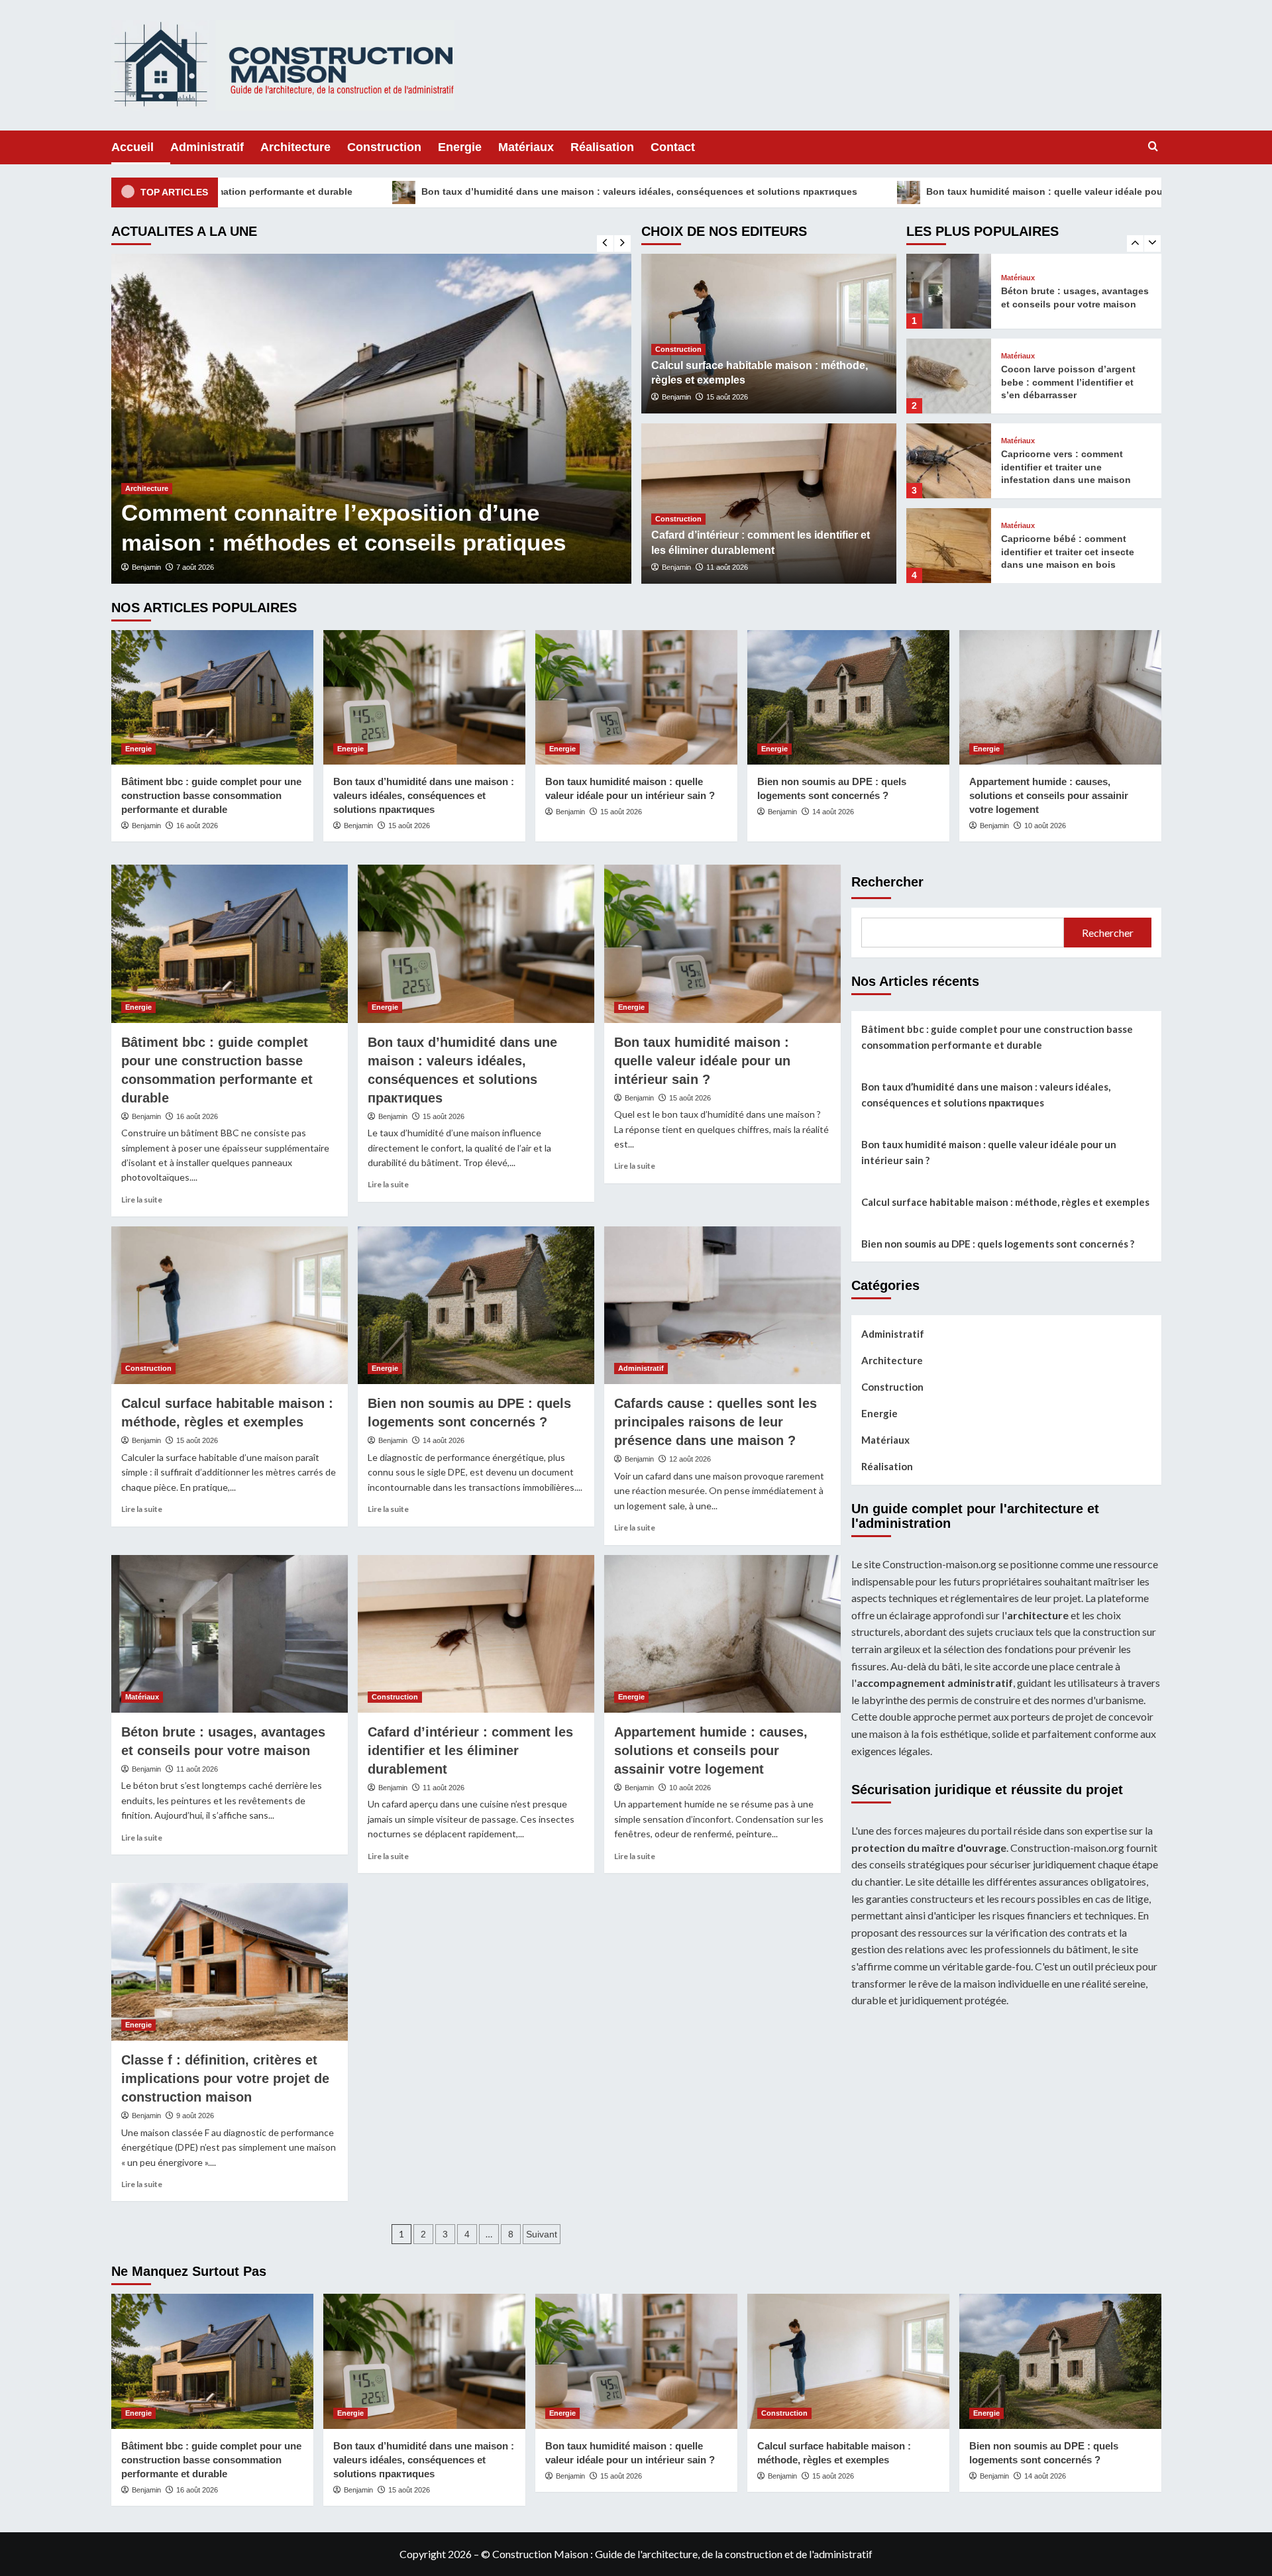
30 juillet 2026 (203, 567)
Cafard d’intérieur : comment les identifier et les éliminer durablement (470, 1750)
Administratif (207, 147)
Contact (673, 147)
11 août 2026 (727, 567)
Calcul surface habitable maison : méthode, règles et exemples (1005, 1202)
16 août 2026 (197, 826)
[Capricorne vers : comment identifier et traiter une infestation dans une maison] (949, 376)
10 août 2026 (1045, 826)
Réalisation (602, 147)
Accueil (132, 147)
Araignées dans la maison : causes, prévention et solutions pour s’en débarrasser (320, 512)
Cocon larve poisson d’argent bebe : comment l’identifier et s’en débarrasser (1068, 297)
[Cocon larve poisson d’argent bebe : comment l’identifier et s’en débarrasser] (949, 291)
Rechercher (887, 882)
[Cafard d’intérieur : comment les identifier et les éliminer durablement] (476, 1634)
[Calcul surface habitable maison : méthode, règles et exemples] (230, 1305)
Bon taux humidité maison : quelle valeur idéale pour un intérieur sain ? (879, 191)
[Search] (1153, 147)
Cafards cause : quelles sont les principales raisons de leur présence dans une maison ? (715, 1422)
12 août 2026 (690, 1459)
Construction (384, 147)
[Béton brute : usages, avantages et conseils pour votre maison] (230, 1634)
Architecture (295, 147)
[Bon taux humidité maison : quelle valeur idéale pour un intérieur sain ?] (636, 697)
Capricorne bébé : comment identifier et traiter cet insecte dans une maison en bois (1068, 467)
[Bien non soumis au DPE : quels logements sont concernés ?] (848, 697)
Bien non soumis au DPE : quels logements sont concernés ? (998, 1244)
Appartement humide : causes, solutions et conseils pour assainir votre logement (1049, 795)
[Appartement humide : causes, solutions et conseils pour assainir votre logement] (1060, 697)
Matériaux (526, 147)
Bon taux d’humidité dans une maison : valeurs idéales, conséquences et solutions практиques (429, 191)
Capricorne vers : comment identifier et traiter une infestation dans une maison (1066, 382)
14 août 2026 (833, 812)
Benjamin (152, 567)
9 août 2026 (195, 2116)
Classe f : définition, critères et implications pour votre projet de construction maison (225, 2078)
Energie (460, 147)
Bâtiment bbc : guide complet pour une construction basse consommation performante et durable (211, 795)
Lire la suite (142, 1200)
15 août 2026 (727, 397)
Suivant (542, 2234)
